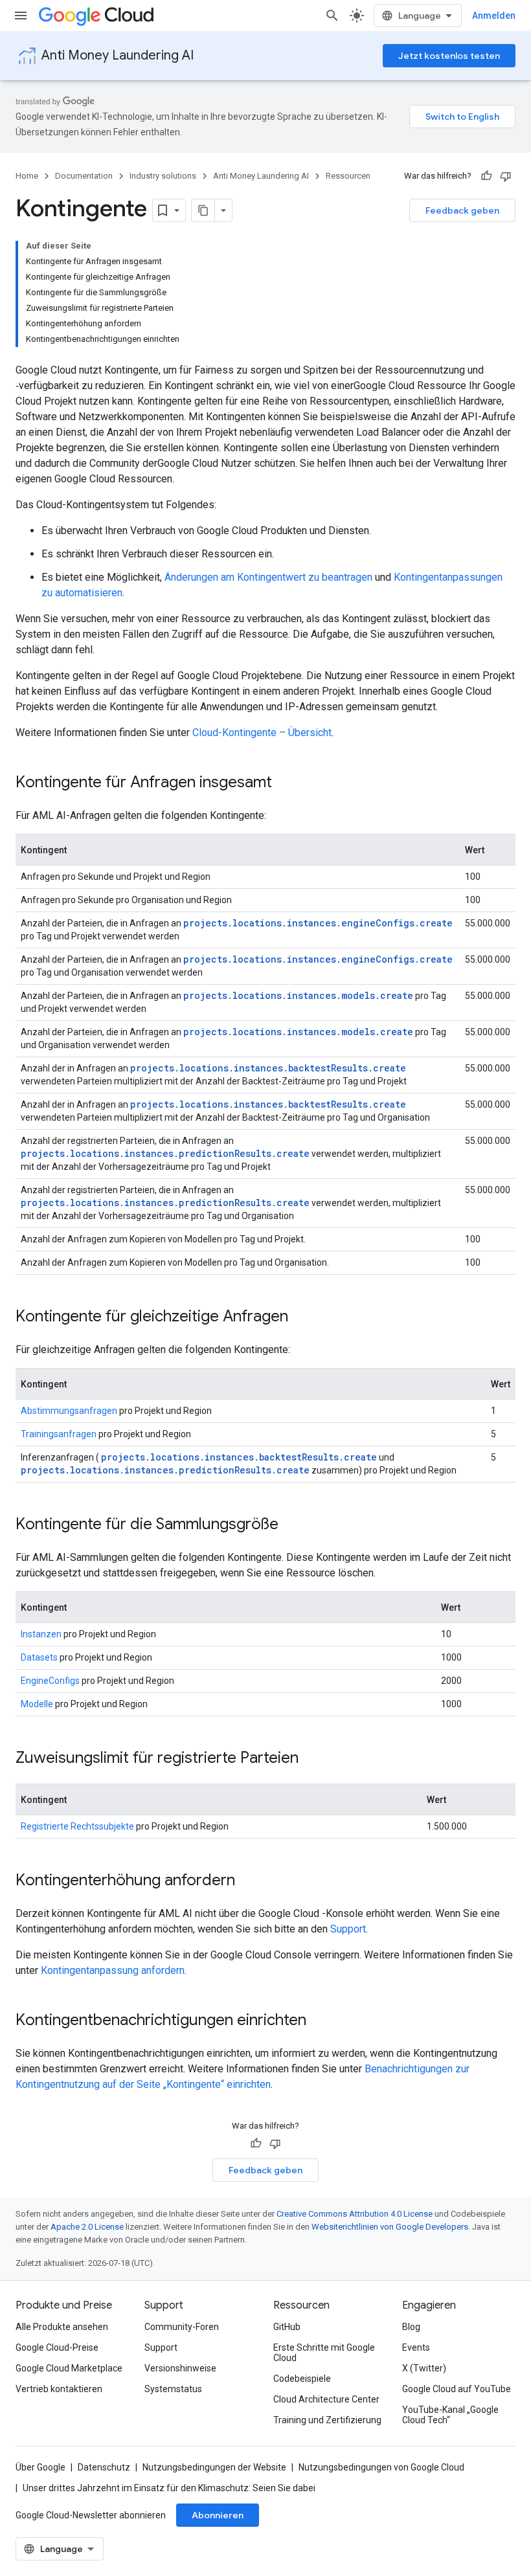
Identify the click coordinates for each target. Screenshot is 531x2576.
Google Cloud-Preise (57, 2347)
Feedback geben (462, 210)
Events (416, 2347)
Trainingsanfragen (59, 1434)
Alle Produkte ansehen (62, 2327)
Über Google (40, 2467)
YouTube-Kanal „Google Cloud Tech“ (450, 2415)
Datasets (39, 1657)
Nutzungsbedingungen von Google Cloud (381, 2467)
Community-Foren (182, 2327)
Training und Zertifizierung (327, 2420)
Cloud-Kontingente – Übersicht (262, 733)
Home (27, 176)
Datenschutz (104, 2467)
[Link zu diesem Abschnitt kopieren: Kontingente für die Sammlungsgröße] (291, 1525)
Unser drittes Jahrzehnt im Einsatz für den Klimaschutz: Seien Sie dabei (169, 2488)
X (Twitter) (424, 2368)
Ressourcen (348, 176)
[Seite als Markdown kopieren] (203, 210)
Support (348, 1929)
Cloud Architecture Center (326, 2399)
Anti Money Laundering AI (118, 55)
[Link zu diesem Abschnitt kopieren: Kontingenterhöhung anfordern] (248, 1881)
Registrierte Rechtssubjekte (77, 1826)
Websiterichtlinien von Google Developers (390, 2227)
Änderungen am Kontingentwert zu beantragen (268, 577)
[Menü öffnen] (21, 16)
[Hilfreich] (486, 176)
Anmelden (494, 16)
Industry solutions (163, 176)
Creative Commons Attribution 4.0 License (355, 2214)
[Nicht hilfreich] (506, 176)
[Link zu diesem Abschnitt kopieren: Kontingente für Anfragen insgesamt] (285, 783)
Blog (411, 2327)
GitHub (287, 2327)
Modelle (37, 1704)
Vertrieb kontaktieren (59, 2389)
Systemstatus (173, 2389)
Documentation (84, 176)
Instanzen (41, 1634)
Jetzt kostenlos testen (449, 56)
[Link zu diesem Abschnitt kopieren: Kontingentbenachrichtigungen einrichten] (319, 2021)
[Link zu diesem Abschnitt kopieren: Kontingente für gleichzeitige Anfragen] (301, 1317)
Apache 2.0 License (87, 2227)
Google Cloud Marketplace (69, 2368)
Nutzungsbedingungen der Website (214, 2467)
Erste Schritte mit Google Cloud (324, 2353)
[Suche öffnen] (332, 16)
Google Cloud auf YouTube (457, 2389)
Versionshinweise (180, 2368)
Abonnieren (218, 2515)
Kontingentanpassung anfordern (113, 1970)
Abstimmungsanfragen (69, 1411)
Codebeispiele (302, 2379)
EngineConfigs (50, 1681)
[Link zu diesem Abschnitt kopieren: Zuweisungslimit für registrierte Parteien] (311, 1759)
